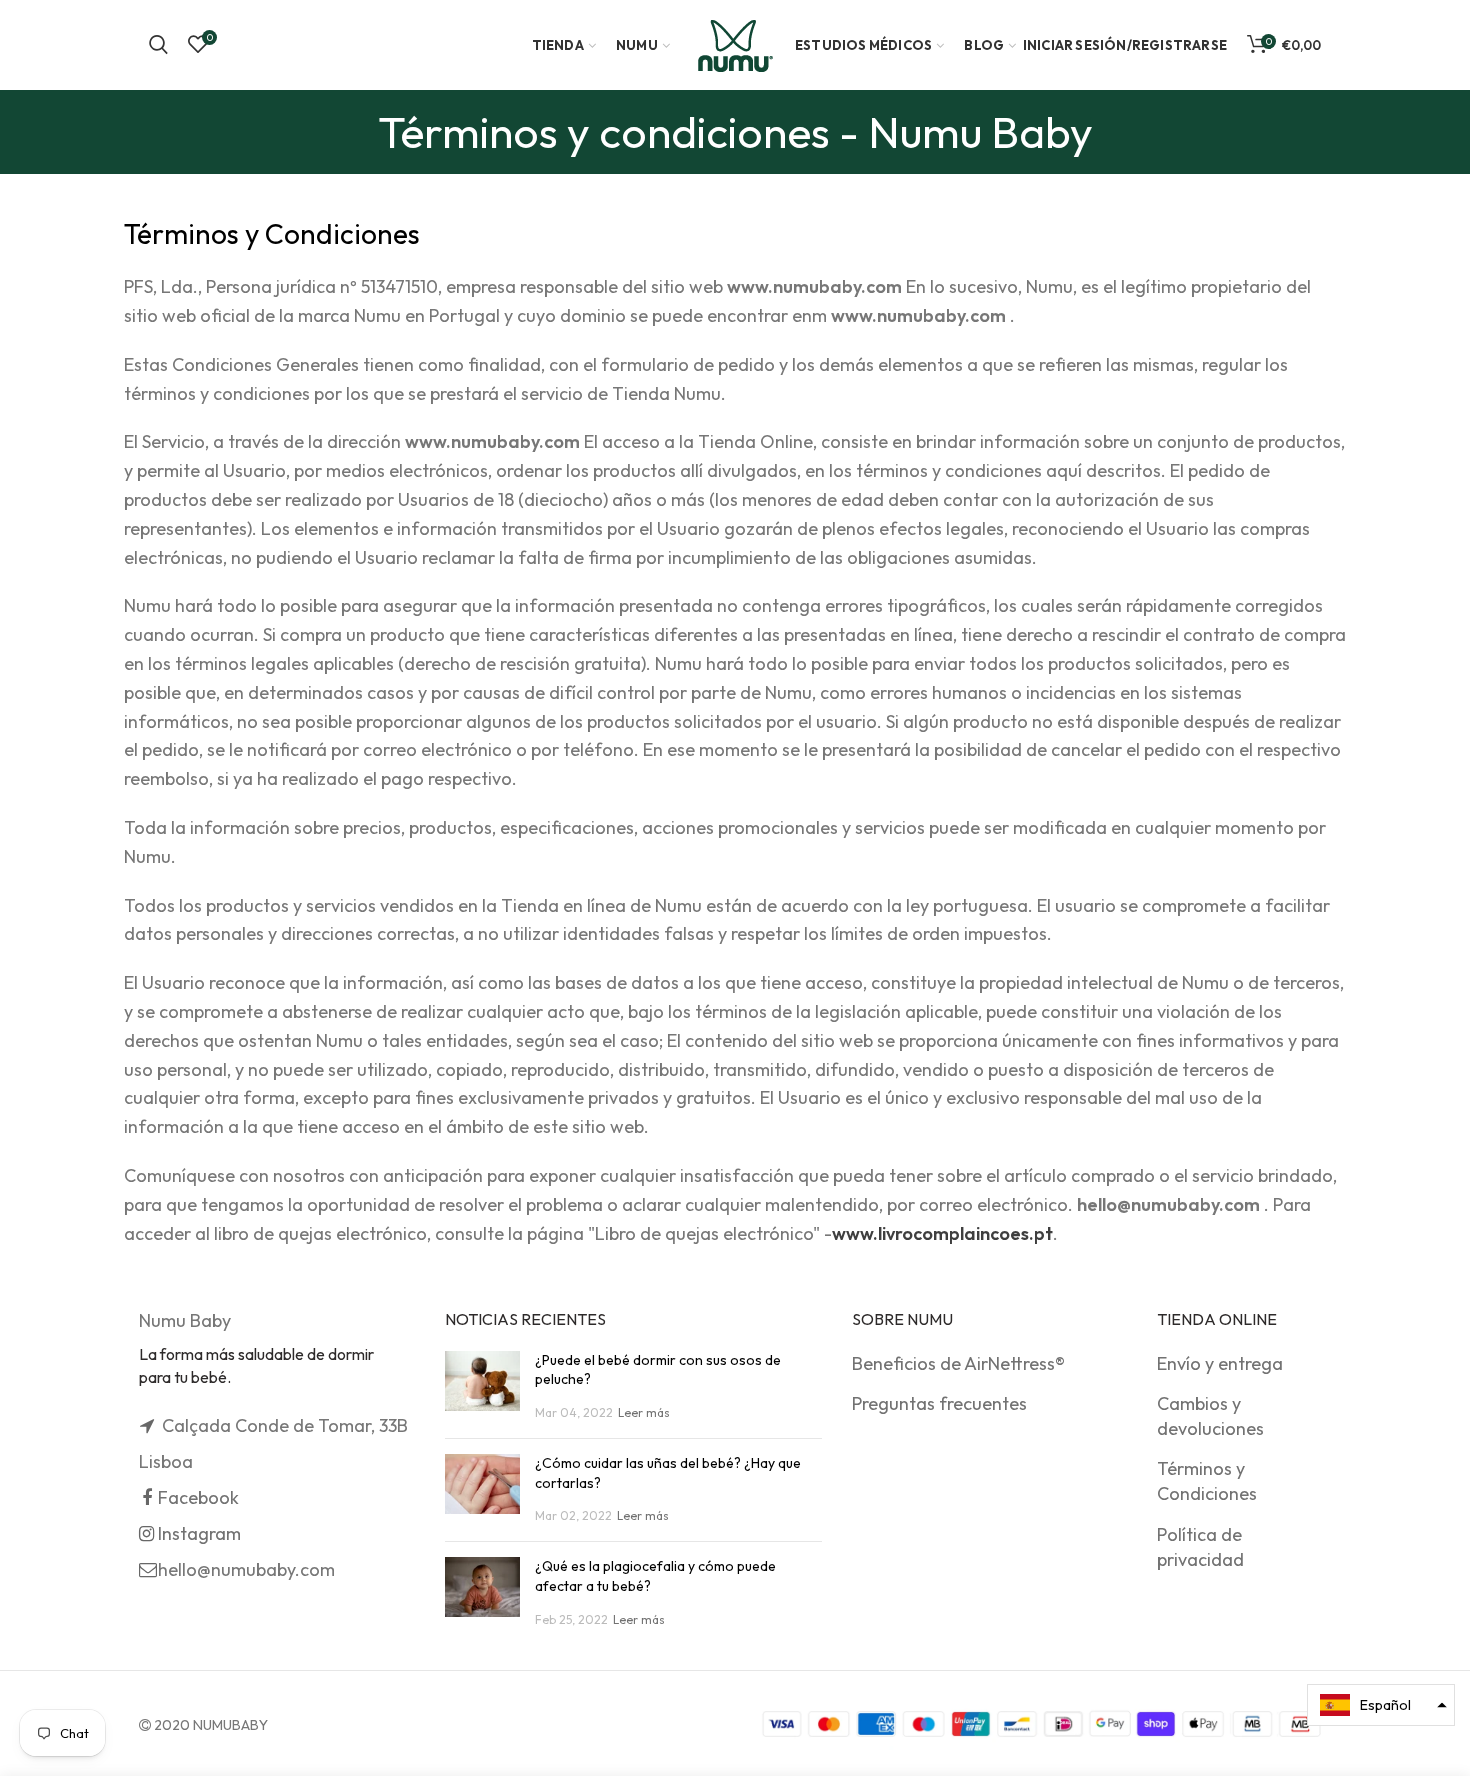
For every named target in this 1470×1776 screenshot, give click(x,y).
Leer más (644, 1412)
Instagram (199, 1533)
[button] (1381, 1705)
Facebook (198, 1497)
